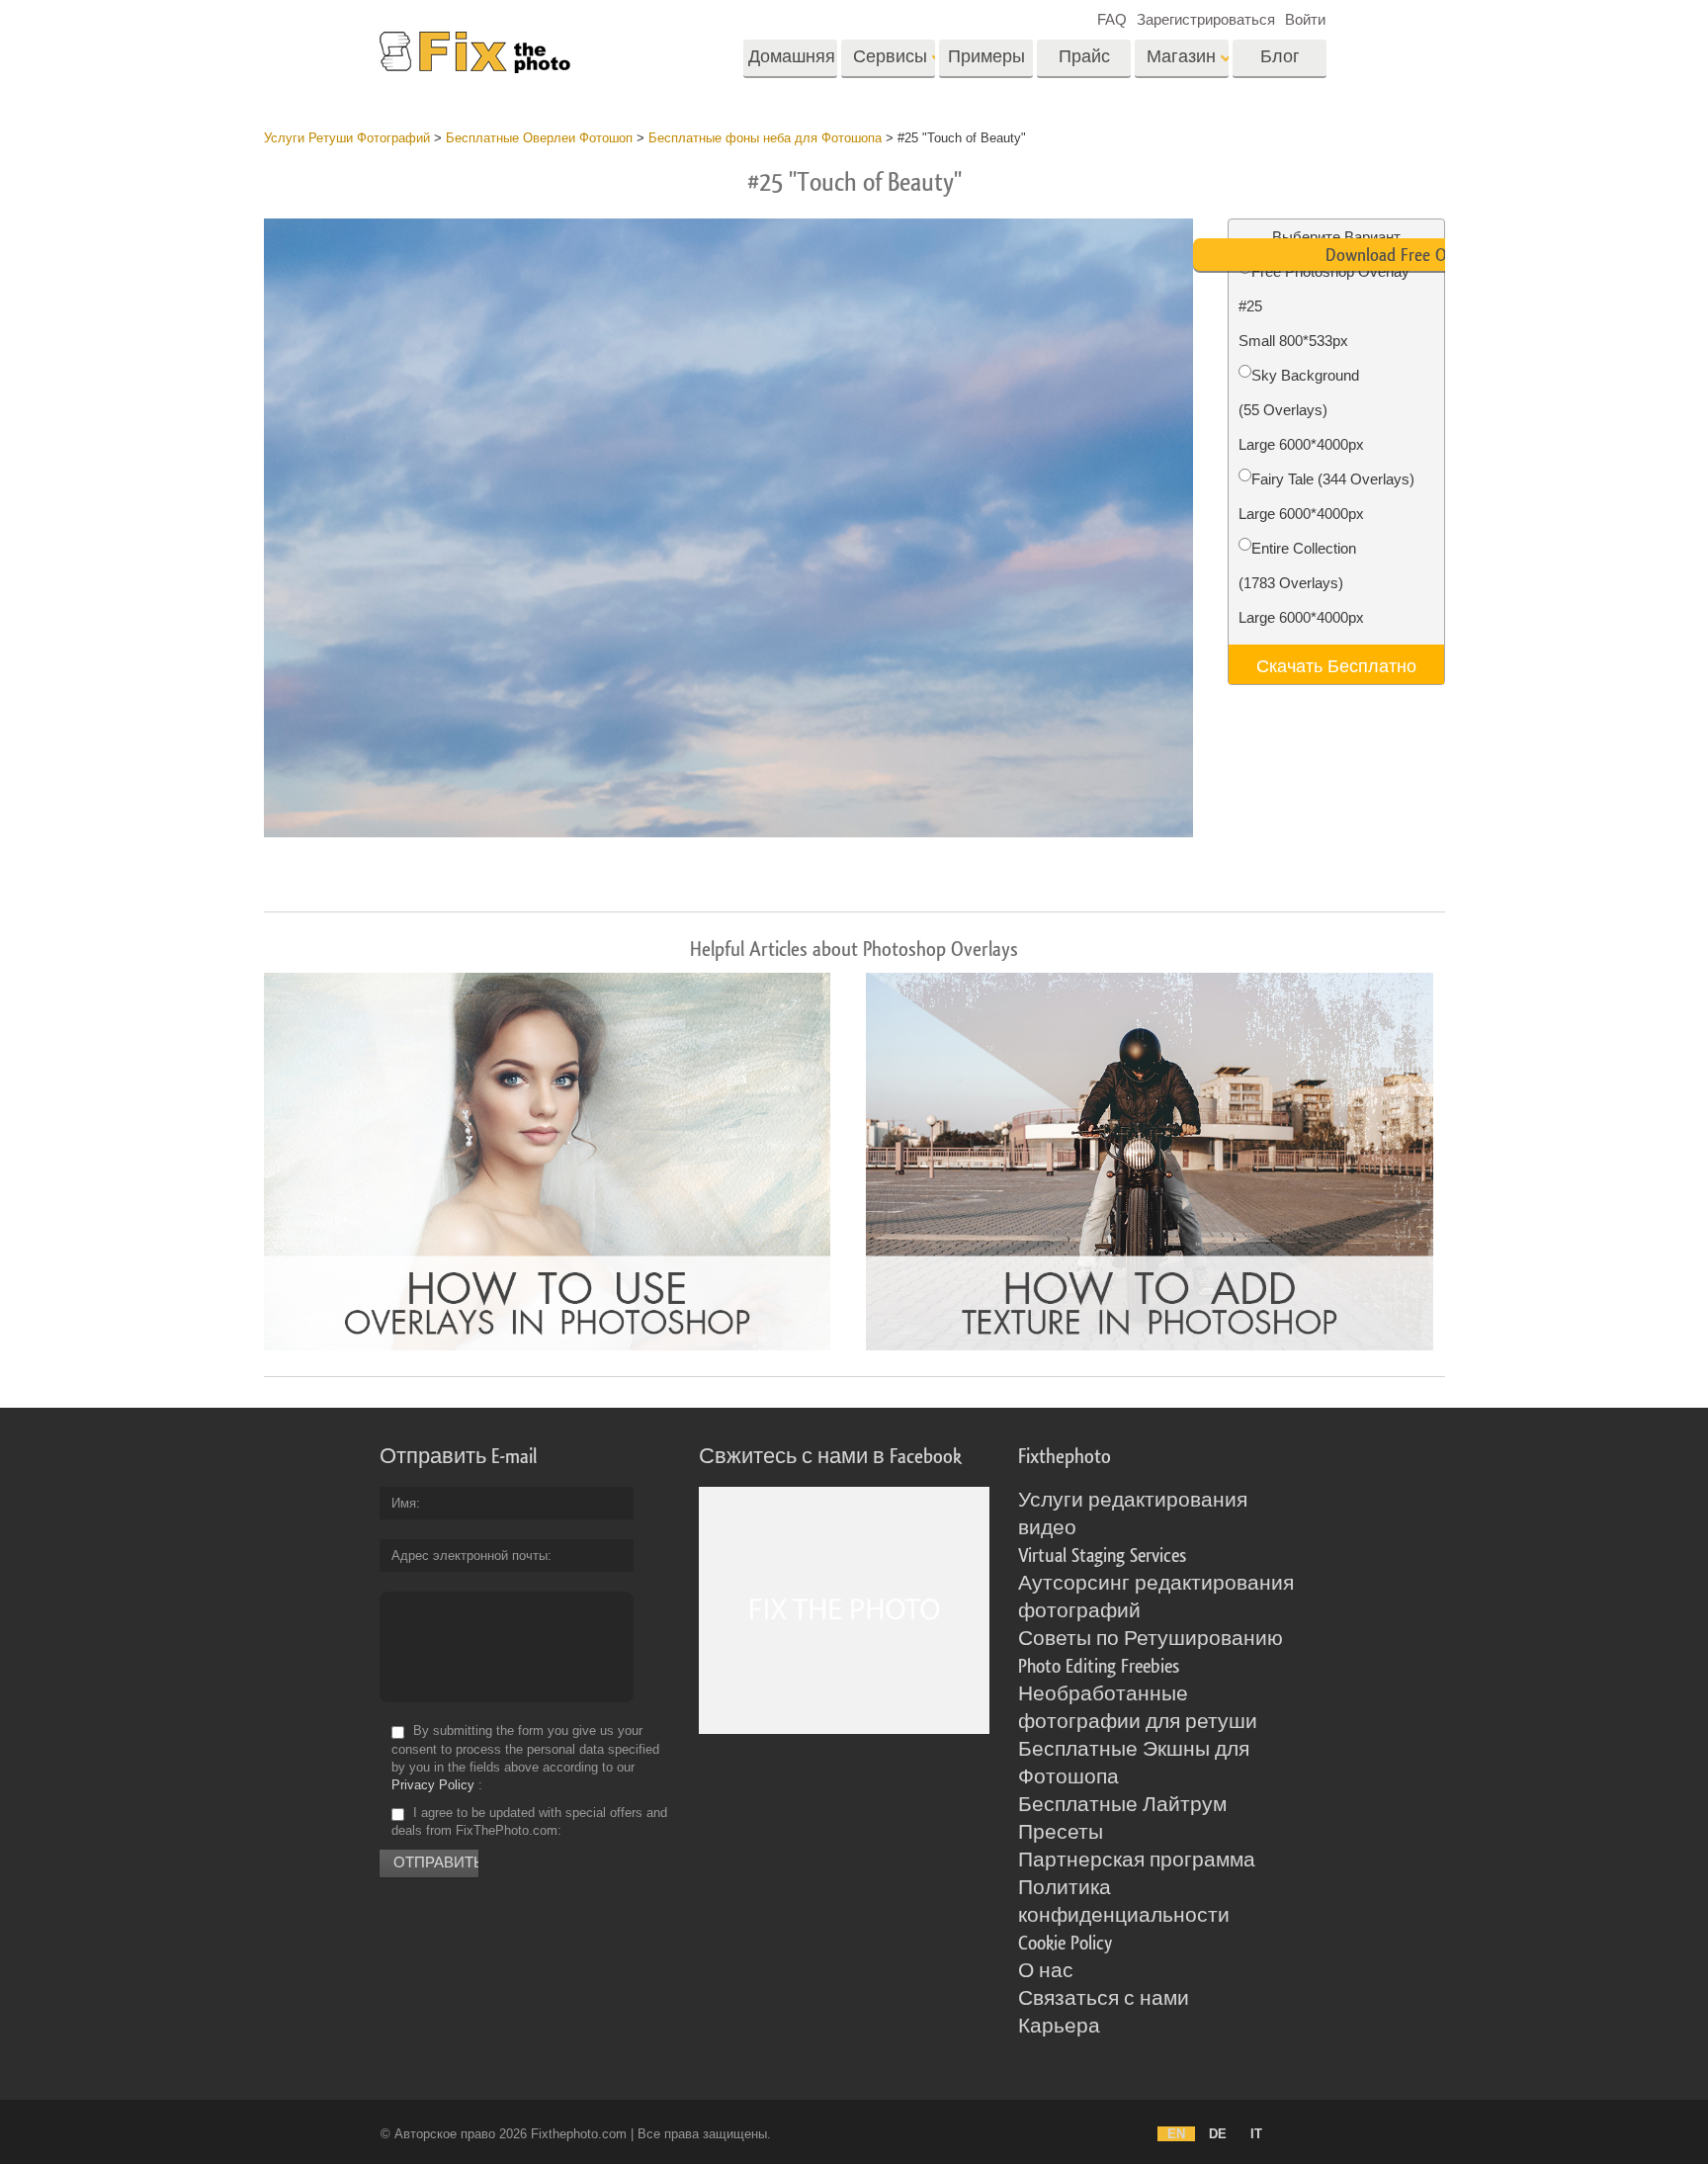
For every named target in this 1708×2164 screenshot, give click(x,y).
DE (1218, 2134)
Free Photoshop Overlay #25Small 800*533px (1324, 306)
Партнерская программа (1137, 1861)
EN (1176, 2134)
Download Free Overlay (1407, 255)
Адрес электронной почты (470, 1556)
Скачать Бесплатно (1336, 664)
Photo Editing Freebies (1099, 1667)
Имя (404, 1503)
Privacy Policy (433, 1785)
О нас (1046, 1971)
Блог (1280, 57)
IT (1256, 2134)
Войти (1305, 19)
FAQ (1112, 19)
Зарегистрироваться (1206, 19)
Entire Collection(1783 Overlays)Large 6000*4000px (1301, 583)
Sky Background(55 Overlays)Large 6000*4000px (1301, 410)
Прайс (1084, 57)
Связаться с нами (1104, 1999)
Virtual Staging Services (1102, 1556)
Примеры (986, 57)
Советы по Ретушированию (1151, 1639)
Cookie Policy (1065, 1944)
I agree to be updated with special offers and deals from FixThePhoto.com (529, 1821)
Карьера (1059, 2027)
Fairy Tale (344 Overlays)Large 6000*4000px (1326, 496)
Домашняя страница (792, 63)
